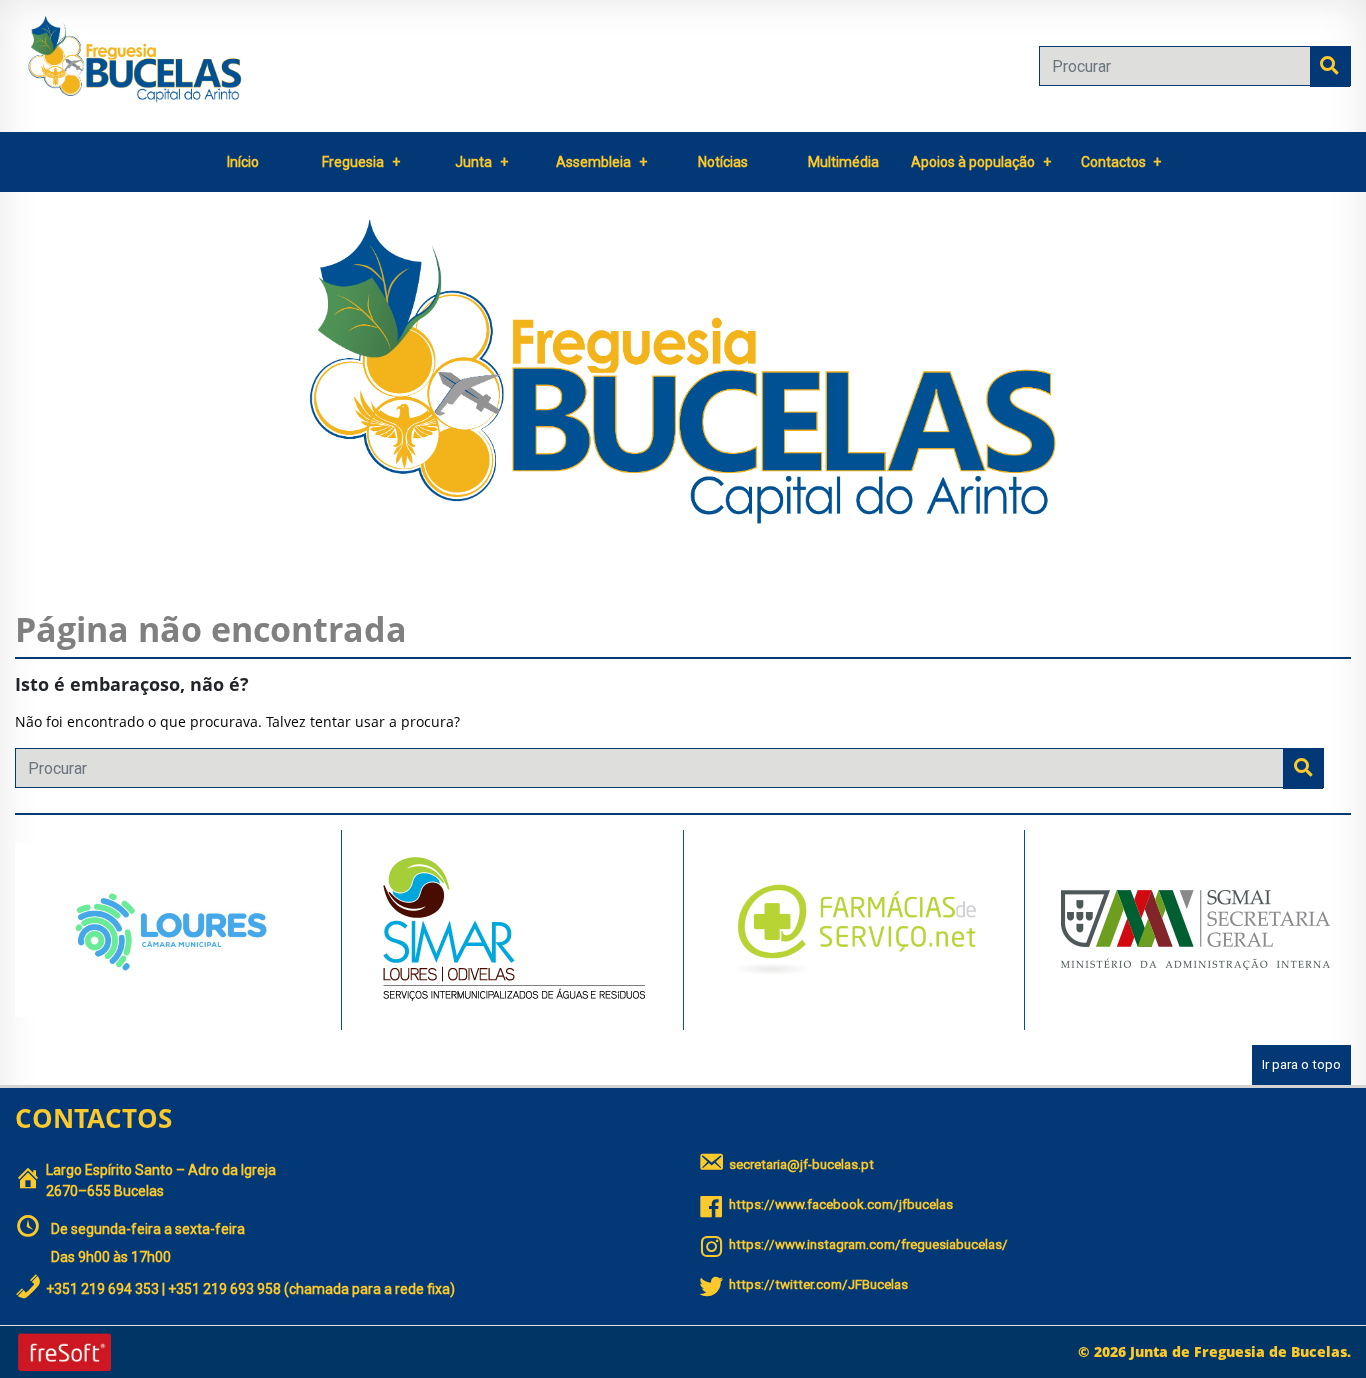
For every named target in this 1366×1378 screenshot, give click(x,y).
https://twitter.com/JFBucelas (818, 1284)
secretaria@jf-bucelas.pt (801, 1164)
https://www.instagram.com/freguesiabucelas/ (868, 1244)
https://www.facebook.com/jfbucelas (841, 1204)
